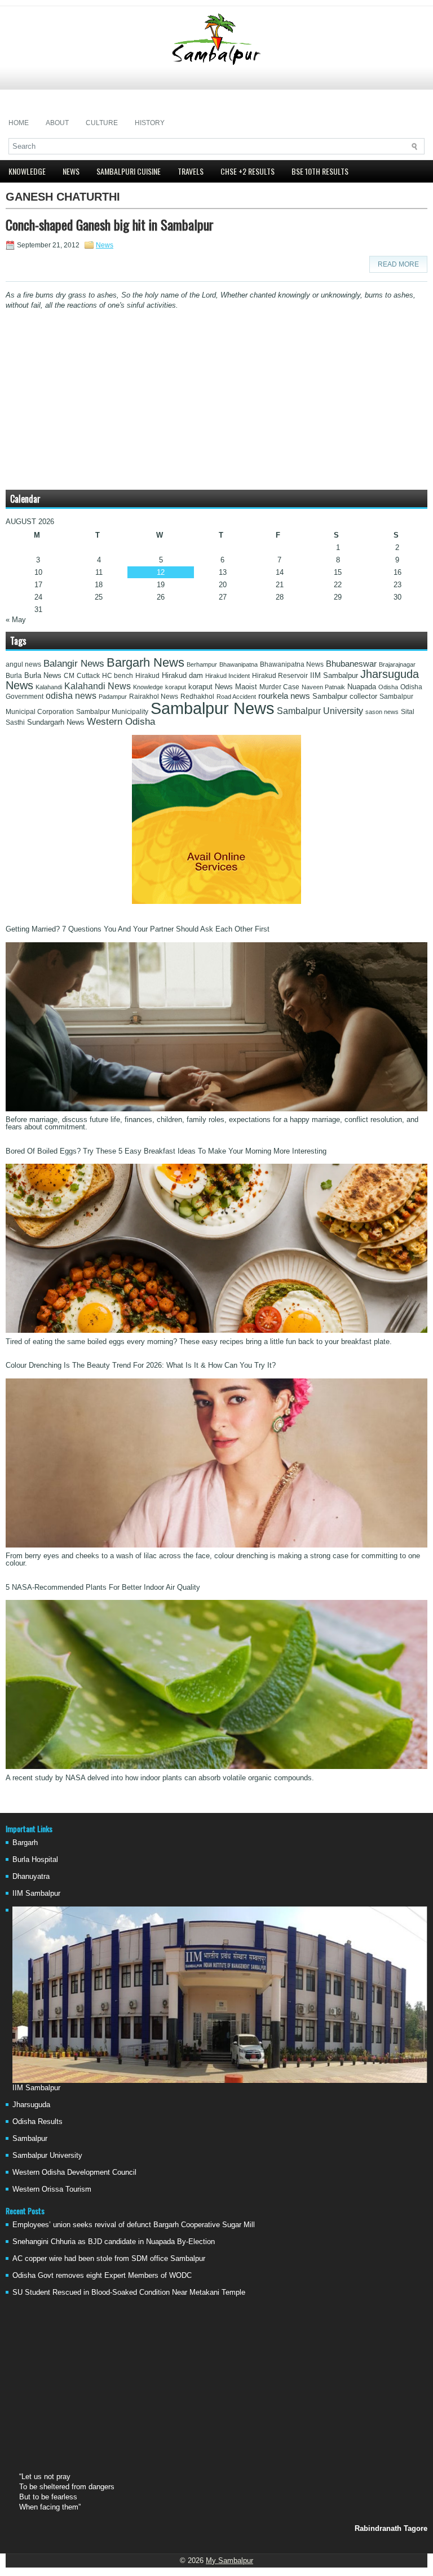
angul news (23, 664)
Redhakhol (197, 697)
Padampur (113, 697)
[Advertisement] (216, 90)
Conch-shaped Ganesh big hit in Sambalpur (110, 224)
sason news (382, 712)
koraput (176, 687)
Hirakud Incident (227, 676)
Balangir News (74, 664)
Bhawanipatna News (292, 664)
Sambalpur (30, 2138)
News (71, 171)
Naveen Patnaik (323, 687)
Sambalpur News (213, 708)
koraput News (211, 687)
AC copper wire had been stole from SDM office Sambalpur (109, 2258)
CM (69, 676)
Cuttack (88, 676)
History (150, 123)
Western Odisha (121, 721)
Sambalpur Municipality (112, 712)
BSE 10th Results (320, 171)
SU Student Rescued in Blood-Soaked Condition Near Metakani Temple (129, 2292)
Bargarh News (145, 662)
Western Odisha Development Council (74, 2172)
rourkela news (284, 696)
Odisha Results (37, 2121)
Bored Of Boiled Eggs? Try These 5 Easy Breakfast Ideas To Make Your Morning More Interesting (166, 1151)
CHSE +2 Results (248, 171)
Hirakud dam (182, 675)
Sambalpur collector (345, 697)
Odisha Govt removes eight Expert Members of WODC (102, 2275)
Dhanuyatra (31, 1876)
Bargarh (25, 1843)
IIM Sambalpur (334, 676)
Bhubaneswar (351, 664)
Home (19, 123)
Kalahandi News (98, 686)
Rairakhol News (154, 697)
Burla (14, 676)
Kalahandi (49, 687)
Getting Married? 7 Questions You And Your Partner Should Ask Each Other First (138, 929)
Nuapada (362, 687)
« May (16, 620)
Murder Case (279, 687)
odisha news (71, 696)
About (57, 123)
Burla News (43, 675)
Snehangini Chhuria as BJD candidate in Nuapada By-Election (114, 2242)
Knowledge (27, 171)
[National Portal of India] (216, 901)
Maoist (246, 687)
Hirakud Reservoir (280, 676)
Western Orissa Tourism (52, 2189)
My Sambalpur (229, 2561)
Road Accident (236, 697)
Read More (398, 264)
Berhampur (202, 664)
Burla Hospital (35, 1859)
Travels (191, 171)
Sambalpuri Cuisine (129, 171)
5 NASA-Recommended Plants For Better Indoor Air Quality (103, 1587)
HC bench (118, 676)
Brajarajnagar (397, 664)
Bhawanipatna (238, 664)
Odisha (388, 687)
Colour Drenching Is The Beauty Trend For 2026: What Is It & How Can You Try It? (141, 1365)
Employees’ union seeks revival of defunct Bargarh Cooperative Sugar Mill (134, 2225)
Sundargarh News (56, 722)
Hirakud (147, 676)
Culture (102, 123)
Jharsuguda (31, 2105)
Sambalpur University (320, 711)
